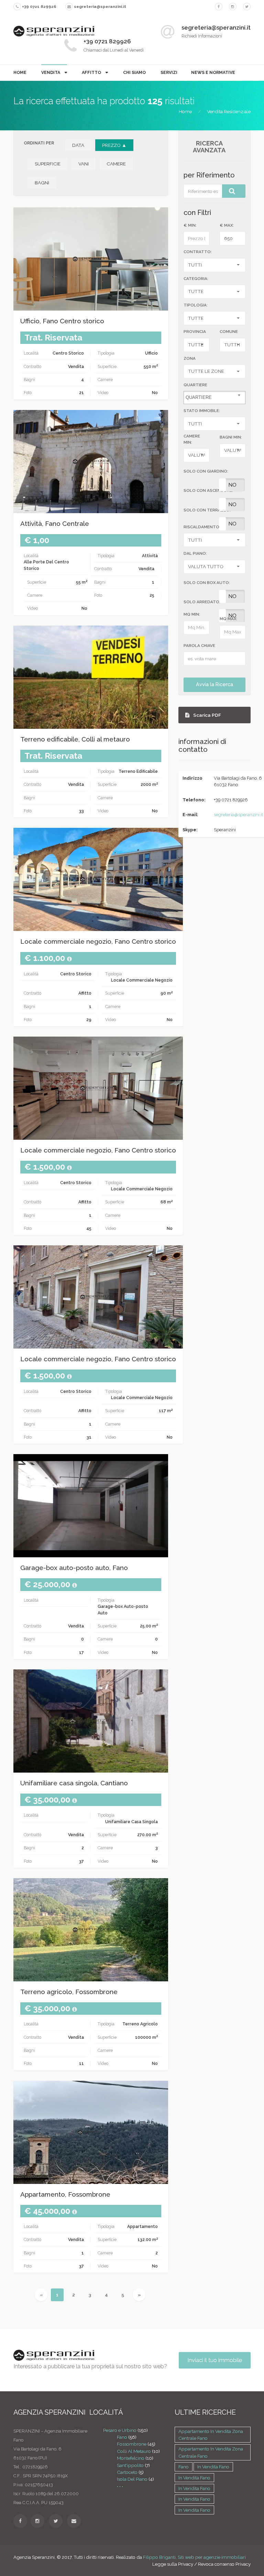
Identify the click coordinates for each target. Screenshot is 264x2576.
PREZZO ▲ (114, 145)
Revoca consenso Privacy (224, 2564)
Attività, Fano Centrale (55, 524)
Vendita (51, 72)
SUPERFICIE (48, 164)
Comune (229, 332)
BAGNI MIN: (231, 437)
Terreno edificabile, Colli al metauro (75, 739)
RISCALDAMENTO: (202, 527)
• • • (120, 2486)
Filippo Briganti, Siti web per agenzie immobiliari (194, 2557)
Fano (122, 2437)
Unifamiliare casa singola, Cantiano (74, 1783)
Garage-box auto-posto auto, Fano (74, 1568)
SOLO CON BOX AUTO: (207, 583)
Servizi (169, 72)
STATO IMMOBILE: (202, 411)
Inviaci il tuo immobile (215, 2360)
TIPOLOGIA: (196, 305)
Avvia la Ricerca (214, 684)
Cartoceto (127, 2472)
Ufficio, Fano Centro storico (62, 321)
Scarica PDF (207, 715)
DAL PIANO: (195, 553)
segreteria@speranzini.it (238, 815)
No (232, 485)
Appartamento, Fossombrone (65, 2194)
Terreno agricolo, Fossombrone (69, 1992)
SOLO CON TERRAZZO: (207, 510)
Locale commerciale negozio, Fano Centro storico (98, 941)
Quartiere (195, 385)
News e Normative (213, 72)
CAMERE (116, 164)
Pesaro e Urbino (120, 2430)
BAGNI (42, 183)
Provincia (195, 332)
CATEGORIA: (196, 279)
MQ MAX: (228, 619)
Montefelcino (131, 2458)
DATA (78, 145)
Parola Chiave (199, 646)
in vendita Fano (213, 2467)
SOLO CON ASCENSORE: (208, 490)
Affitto (92, 72)
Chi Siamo (134, 72)
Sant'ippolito (130, 2465)
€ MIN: (190, 225)
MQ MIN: (192, 614)
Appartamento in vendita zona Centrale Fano (211, 2435)
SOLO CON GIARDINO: (206, 471)
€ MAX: (227, 225)
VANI (84, 164)
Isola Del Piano (132, 2479)
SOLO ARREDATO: (202, 602)
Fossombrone (132, 2444)
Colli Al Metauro (134, 2451)
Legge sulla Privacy (173, 2564)
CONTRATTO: (198, 252)
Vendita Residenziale (229, 111)
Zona (190, 358)
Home (20, 72)
